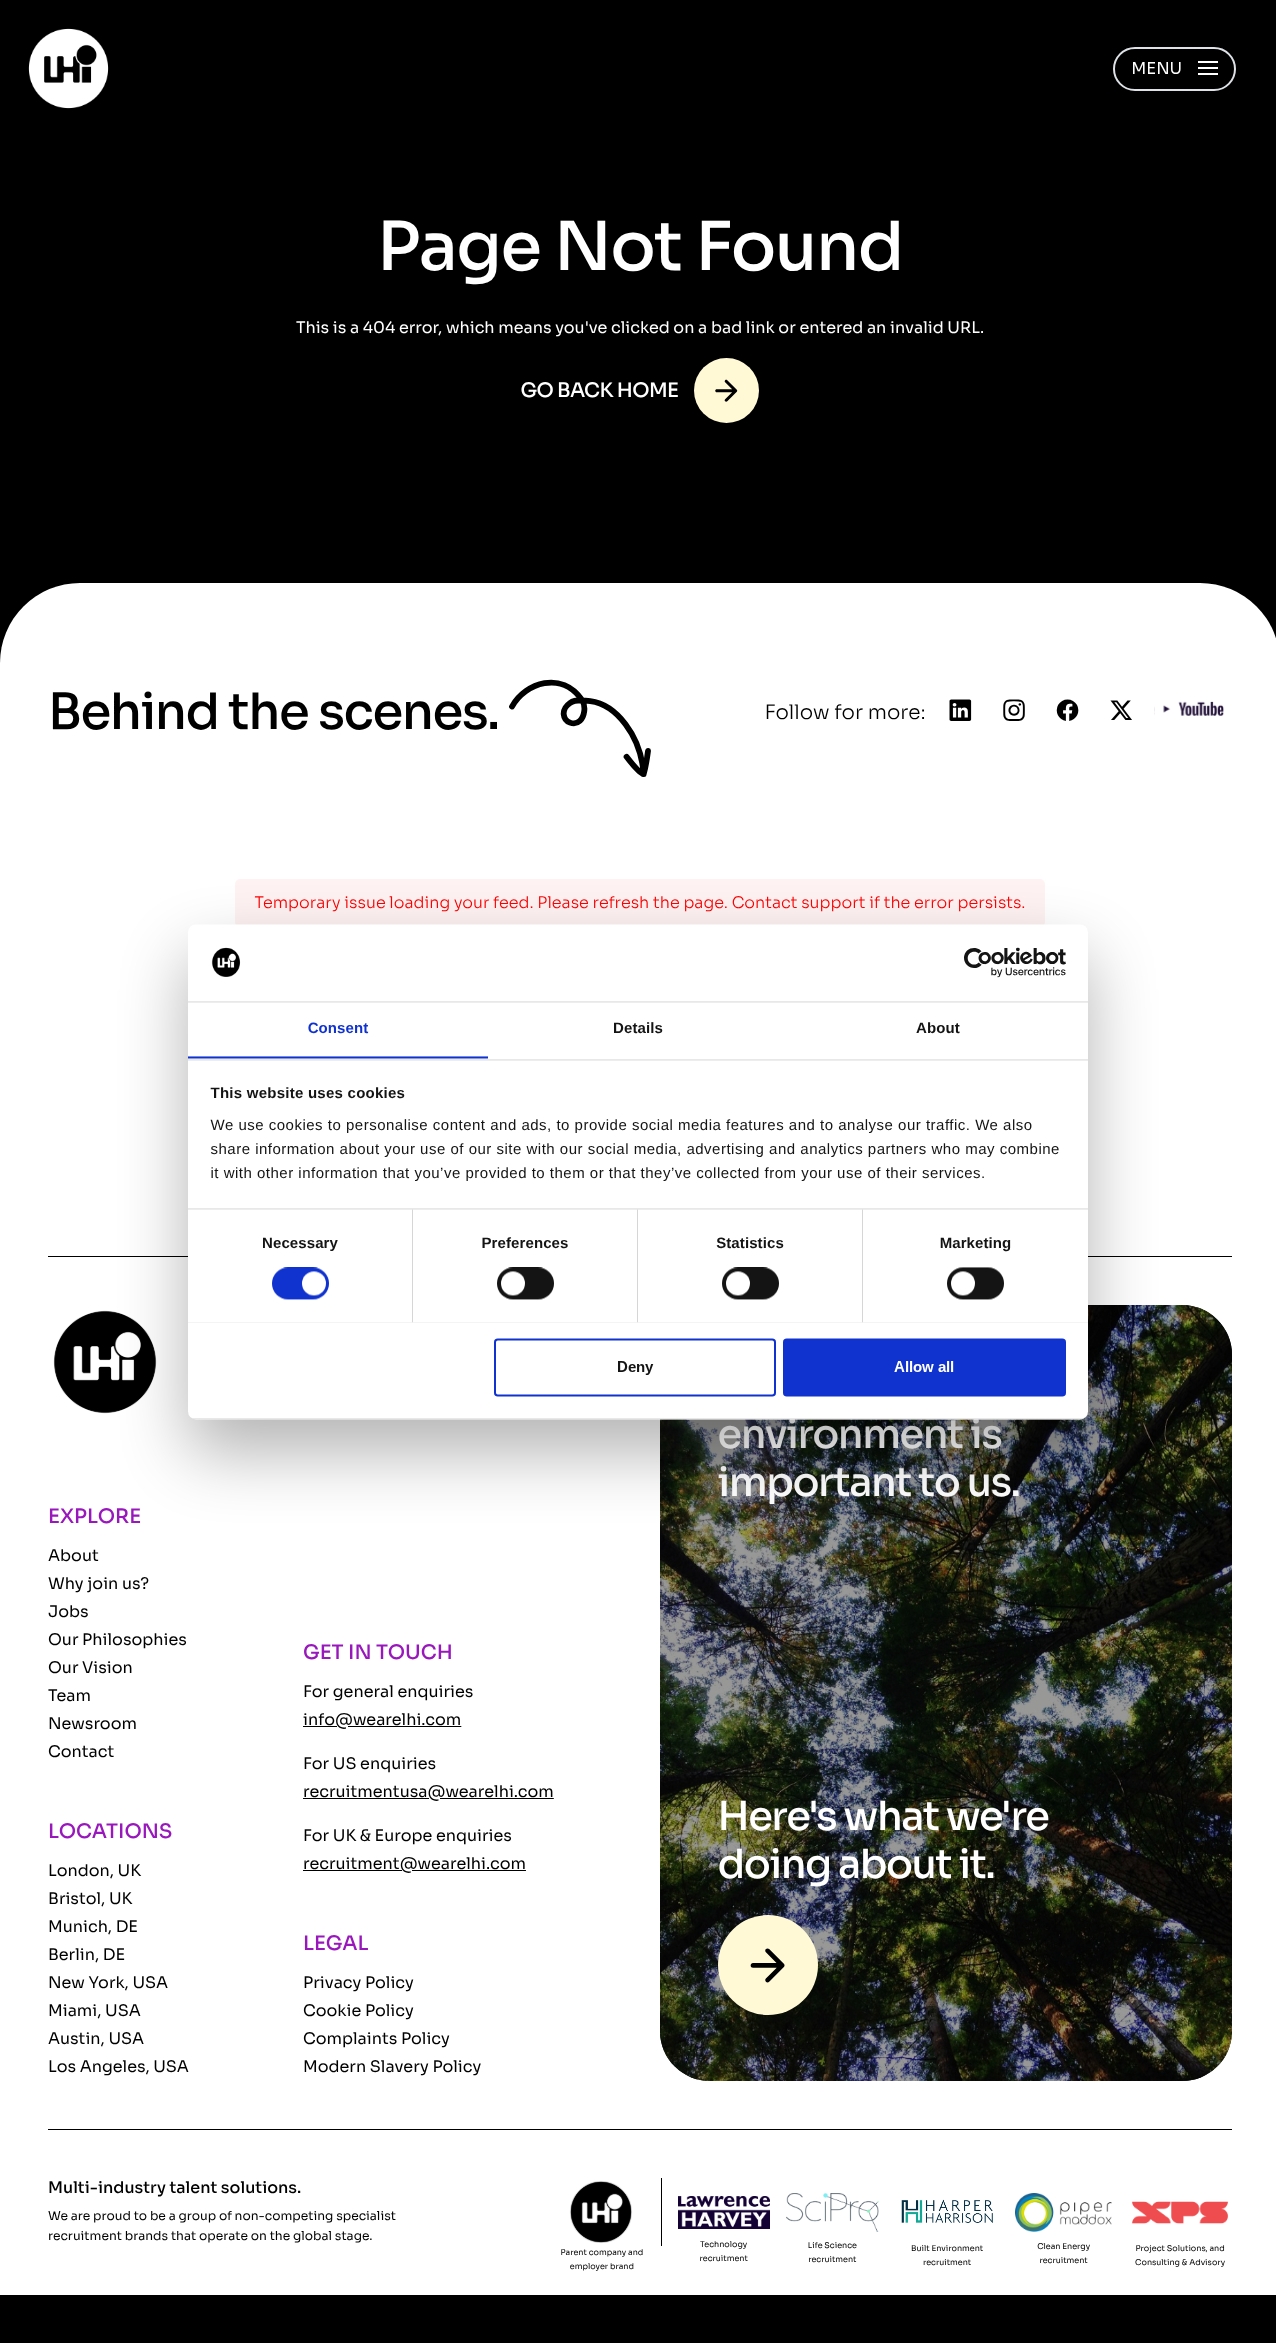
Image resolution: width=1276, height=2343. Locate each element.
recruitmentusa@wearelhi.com (428, 1791)
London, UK (94, 1870)
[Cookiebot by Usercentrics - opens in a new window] (978, 962)
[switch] (525, 1283)
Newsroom (92, 1723)
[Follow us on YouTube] (1194, 712)
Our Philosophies (117, 1639)
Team (69, 1695)
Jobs (68, 1611)
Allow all (924, 1366)
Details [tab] (638, 1028)
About (73, 1555)
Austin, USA (96, 2038)
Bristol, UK (90, 1898)
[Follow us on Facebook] (1068, 712)
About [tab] (938, 1028)
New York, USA (108, 1982)
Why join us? (98, 1583)
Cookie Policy (358, 2010)
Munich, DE (93, 1926)
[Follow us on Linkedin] (961, 712)
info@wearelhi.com (382, 1719)
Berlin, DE (86, 1954)
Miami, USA (94, 2010)
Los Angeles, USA (118, 2066)
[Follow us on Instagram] (1014, 712)
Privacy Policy (358, 1982)
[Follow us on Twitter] (1121, 712)
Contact (81, 1751)
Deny (635, 1366)
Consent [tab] (338, 1028)
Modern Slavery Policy (392, 2066)
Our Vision (90, 1667)
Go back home (600, 390)
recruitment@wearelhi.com (414, 1863)
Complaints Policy (376, 2038)
